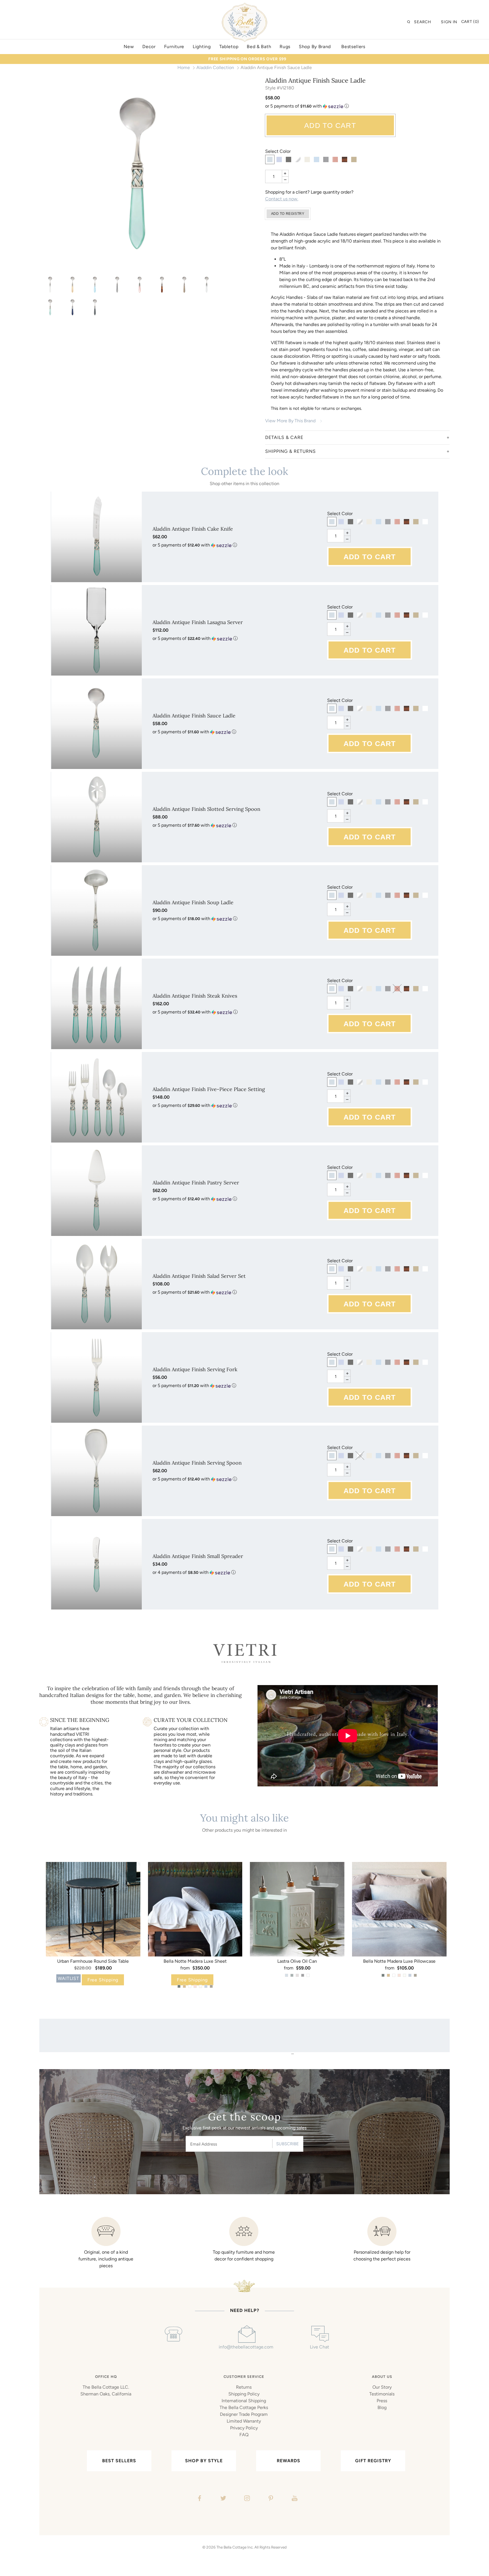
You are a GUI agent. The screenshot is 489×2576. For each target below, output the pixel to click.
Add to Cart (330, 125)
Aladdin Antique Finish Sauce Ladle (194, 716)
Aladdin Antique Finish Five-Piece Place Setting (209, 1089)
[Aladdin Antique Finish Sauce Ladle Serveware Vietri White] (207, 285)
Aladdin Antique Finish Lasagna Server (198, 622)
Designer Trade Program (244, 2414)
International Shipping (244, 2401)
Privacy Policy (244, 2428)
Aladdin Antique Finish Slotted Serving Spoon (206, 809)
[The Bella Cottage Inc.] (244, 6)
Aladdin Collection (215, 67)
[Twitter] (223, 2499)
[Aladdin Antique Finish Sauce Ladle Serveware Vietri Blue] (73, 307)
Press (382, 2401)
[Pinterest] (270, 2499)
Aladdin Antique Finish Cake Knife (193, 529)
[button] (358, 106)
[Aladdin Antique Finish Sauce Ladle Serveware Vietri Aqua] (138, 175)
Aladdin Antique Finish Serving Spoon (197, 1463)
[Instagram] (246, 2499)
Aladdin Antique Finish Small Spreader (198, 1556)
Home (184, 67)
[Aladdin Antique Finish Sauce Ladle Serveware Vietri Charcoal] (95, 307)
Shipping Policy (244, 2394)
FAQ (244, 2435)
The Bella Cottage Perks (244, 2407)
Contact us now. (282, 199)
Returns (244, 2387)
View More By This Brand (290, 421)
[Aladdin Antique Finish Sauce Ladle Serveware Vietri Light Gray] (117, 285)
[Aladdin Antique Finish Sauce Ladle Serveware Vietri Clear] (50, 285)
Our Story (382, 2387)
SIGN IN (449, 22)
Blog (382, 2407)
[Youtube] (294, 2499)
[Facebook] (199, 2499)
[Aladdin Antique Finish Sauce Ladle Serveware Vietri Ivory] (73, 285)
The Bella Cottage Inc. (235, 2547)
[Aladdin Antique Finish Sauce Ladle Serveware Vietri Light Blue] (95, 285)
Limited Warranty (244, 2421)
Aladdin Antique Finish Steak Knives (195, 996)
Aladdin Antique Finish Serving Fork (195, 1369)
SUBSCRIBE (288, 2144)
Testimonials (382, 2394)
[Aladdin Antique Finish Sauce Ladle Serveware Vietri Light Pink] (140, 285)
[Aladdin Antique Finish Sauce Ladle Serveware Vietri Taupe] (184, 285)
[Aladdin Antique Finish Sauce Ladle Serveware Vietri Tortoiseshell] (162, 285)
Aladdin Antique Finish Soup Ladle (193, 902)
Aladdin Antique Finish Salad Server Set (199, 1276)
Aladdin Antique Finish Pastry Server (196, 1183)
